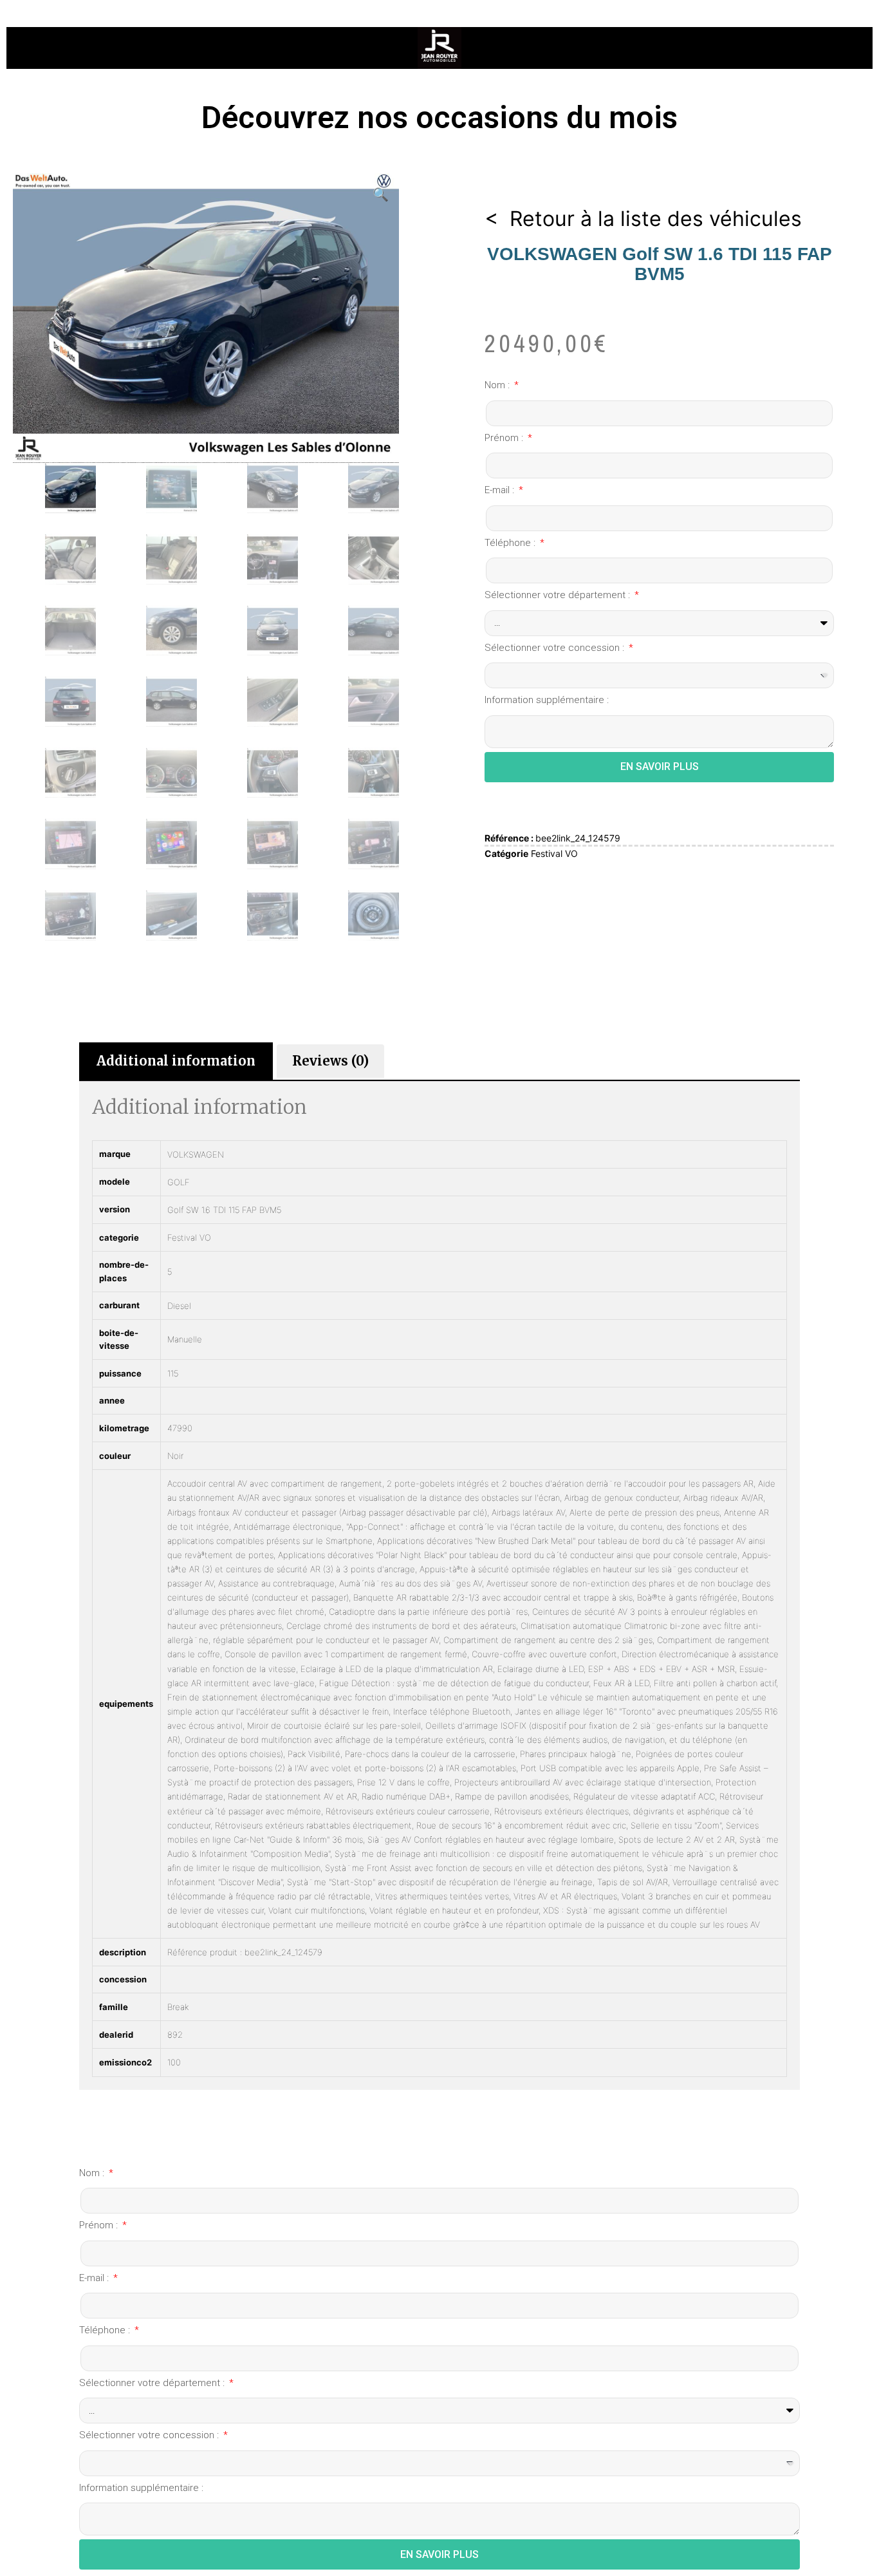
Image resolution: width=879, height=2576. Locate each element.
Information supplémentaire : (547, 700)
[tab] (176, 1061)
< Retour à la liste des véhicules (643, 219)
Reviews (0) (330, 1061)
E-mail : (501, 490)
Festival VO (554, 853)
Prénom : (505, 438)
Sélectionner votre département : (559, 595)
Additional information (176, 1061)
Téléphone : (511, 543)
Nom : (498, 385)
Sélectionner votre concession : (556, 648)
